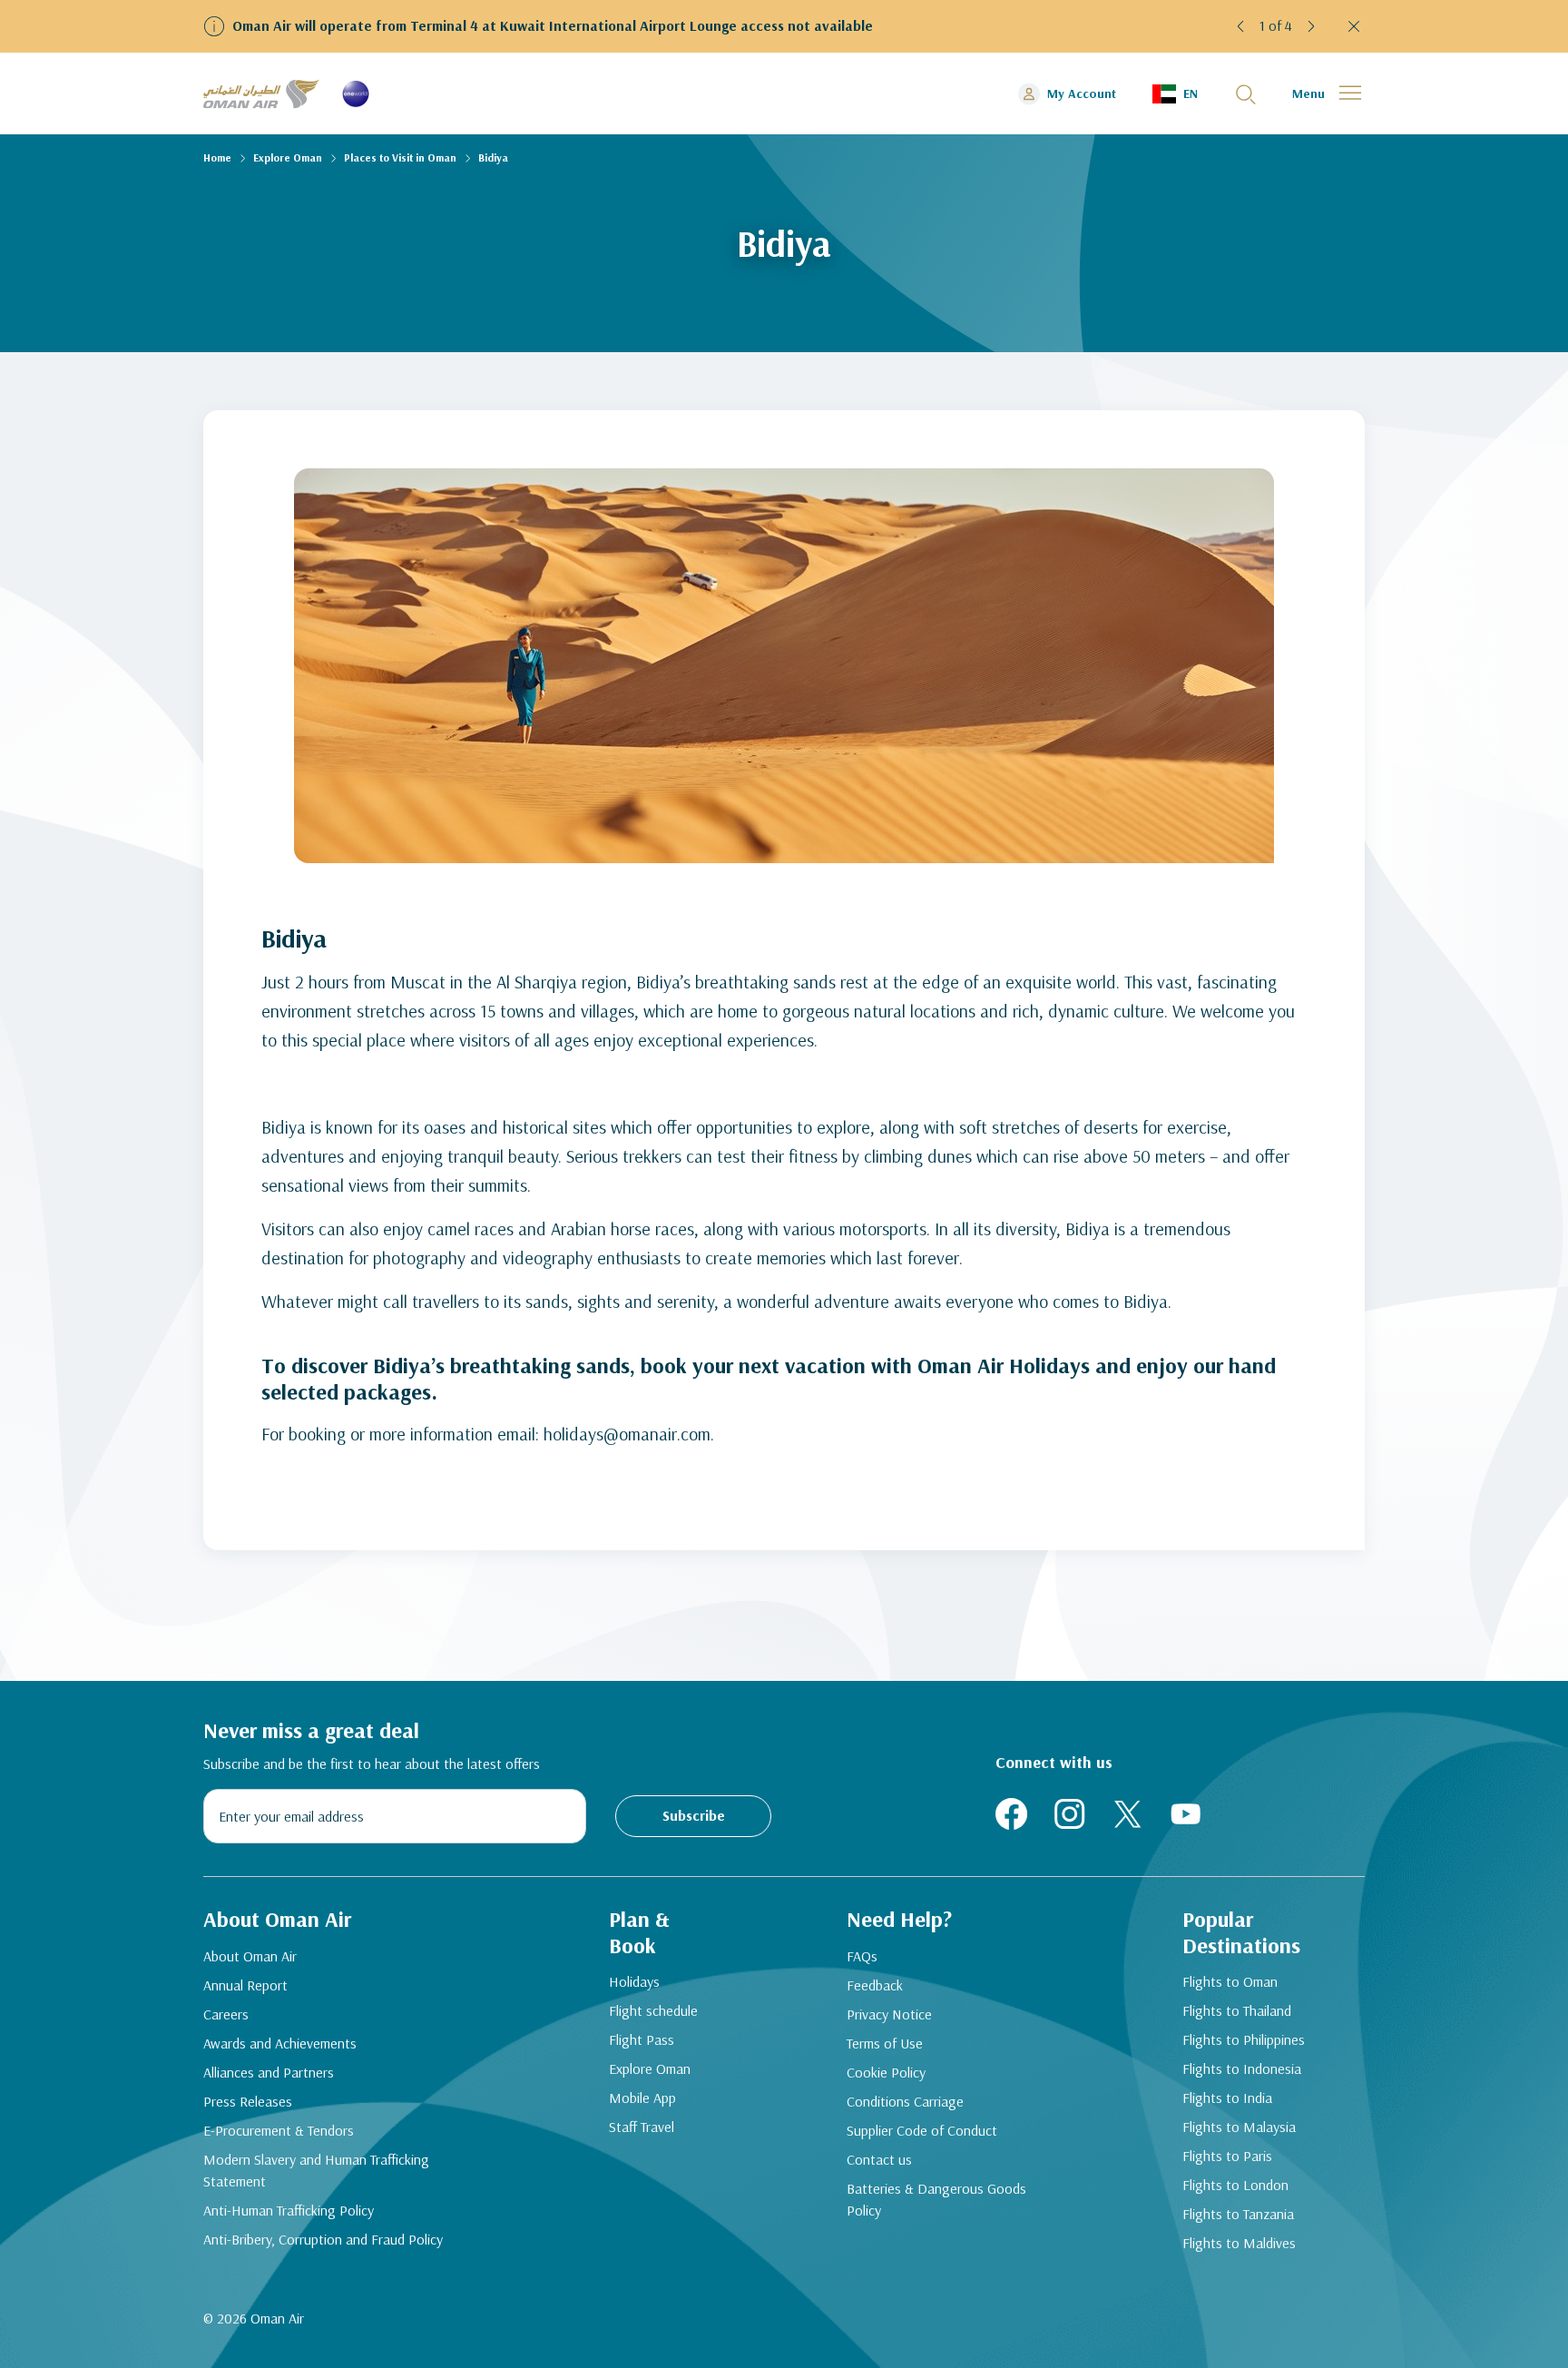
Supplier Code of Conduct (922, 2130)
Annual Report (245, 1985)
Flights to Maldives (1239, 2243)
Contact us (879, 2159)
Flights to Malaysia (1239, 2127)
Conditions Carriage (905, 2101)
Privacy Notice (889, 2014)
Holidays (634, 1981)
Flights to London (1235, 2185)
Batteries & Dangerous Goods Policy (936, 2199)
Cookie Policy (886, 2072)
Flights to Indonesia (1242, 2068)
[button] (1241, 26)
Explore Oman (288, 157)
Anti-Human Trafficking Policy (289, 2210)
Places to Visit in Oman (400, 157)
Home (217, 157)
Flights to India (1227, 2098)
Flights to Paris (1227, 2156)
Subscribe (694, 1815)
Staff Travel (642, 2127)
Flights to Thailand (1237, 2010)
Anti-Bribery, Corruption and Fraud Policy (323, 2239)
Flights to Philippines (1244, 2039)
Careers (226, 2014)
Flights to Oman (1230, 1981)
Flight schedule (653, 2010)
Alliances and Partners (269, 2072)
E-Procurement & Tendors (279, 2130)
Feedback (875, 1985)
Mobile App (642, 2098)
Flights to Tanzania (1238, 2214)
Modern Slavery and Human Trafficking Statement (316, 2170)
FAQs (862, 1956)
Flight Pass (642, 2039)
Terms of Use (885, 2043)
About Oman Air (250, 1956)
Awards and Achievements (280, 2043)
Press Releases (248, 2101)
